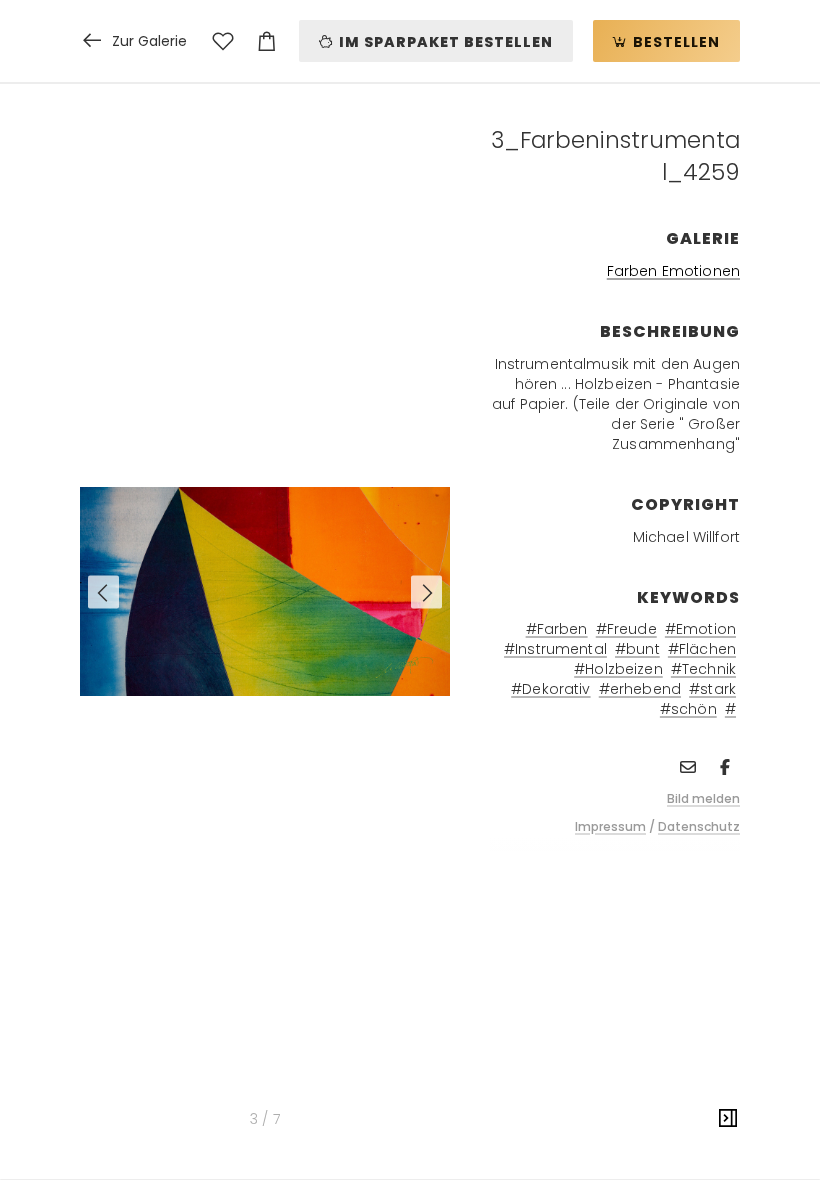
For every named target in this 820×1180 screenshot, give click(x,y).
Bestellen (674, 42)
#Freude (626, 629)
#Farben (557, 629)
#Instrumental (555, 649)
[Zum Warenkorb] (267, 41)
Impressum (610, 826)
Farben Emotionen (673, 271)
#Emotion (700, 629)
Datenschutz (699, 826)
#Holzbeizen (618, 669)
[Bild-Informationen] (728, 1119)
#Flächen (702, 649)
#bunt (637, 649)
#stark (712, 689)
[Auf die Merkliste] (223, 41)
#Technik (703, 669)
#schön (688, 709)
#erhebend (640, 689)
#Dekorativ (550, 689)
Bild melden (703, 798)
